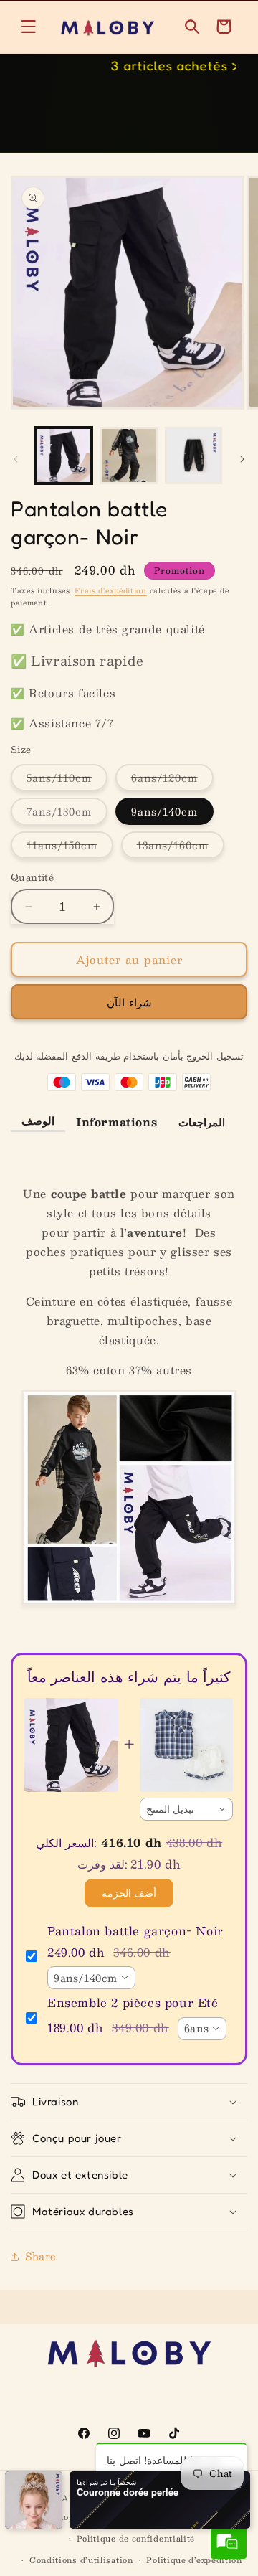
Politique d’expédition (194, 2560)
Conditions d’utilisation (81, 2560)
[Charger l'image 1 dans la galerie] (64, 456)
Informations (116, 1122)
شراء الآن (129, 1002)
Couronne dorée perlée (128, 2492)
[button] (29, 27)
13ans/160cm (181, 847)
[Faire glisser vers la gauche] (16, 459)
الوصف (38, 1120)
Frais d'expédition (111, 590)
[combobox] (187, 1809)
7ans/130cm (67, 813)
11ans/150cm (70, 847)
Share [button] (41, 2256)
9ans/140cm (164, 811)
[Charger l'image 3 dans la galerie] (193, 456)
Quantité (32, 878)
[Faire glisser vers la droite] (242, 459)
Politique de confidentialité (136, 2538)
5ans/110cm (67, 780)
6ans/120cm (172, 780)
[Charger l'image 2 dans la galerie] (128, 456)
